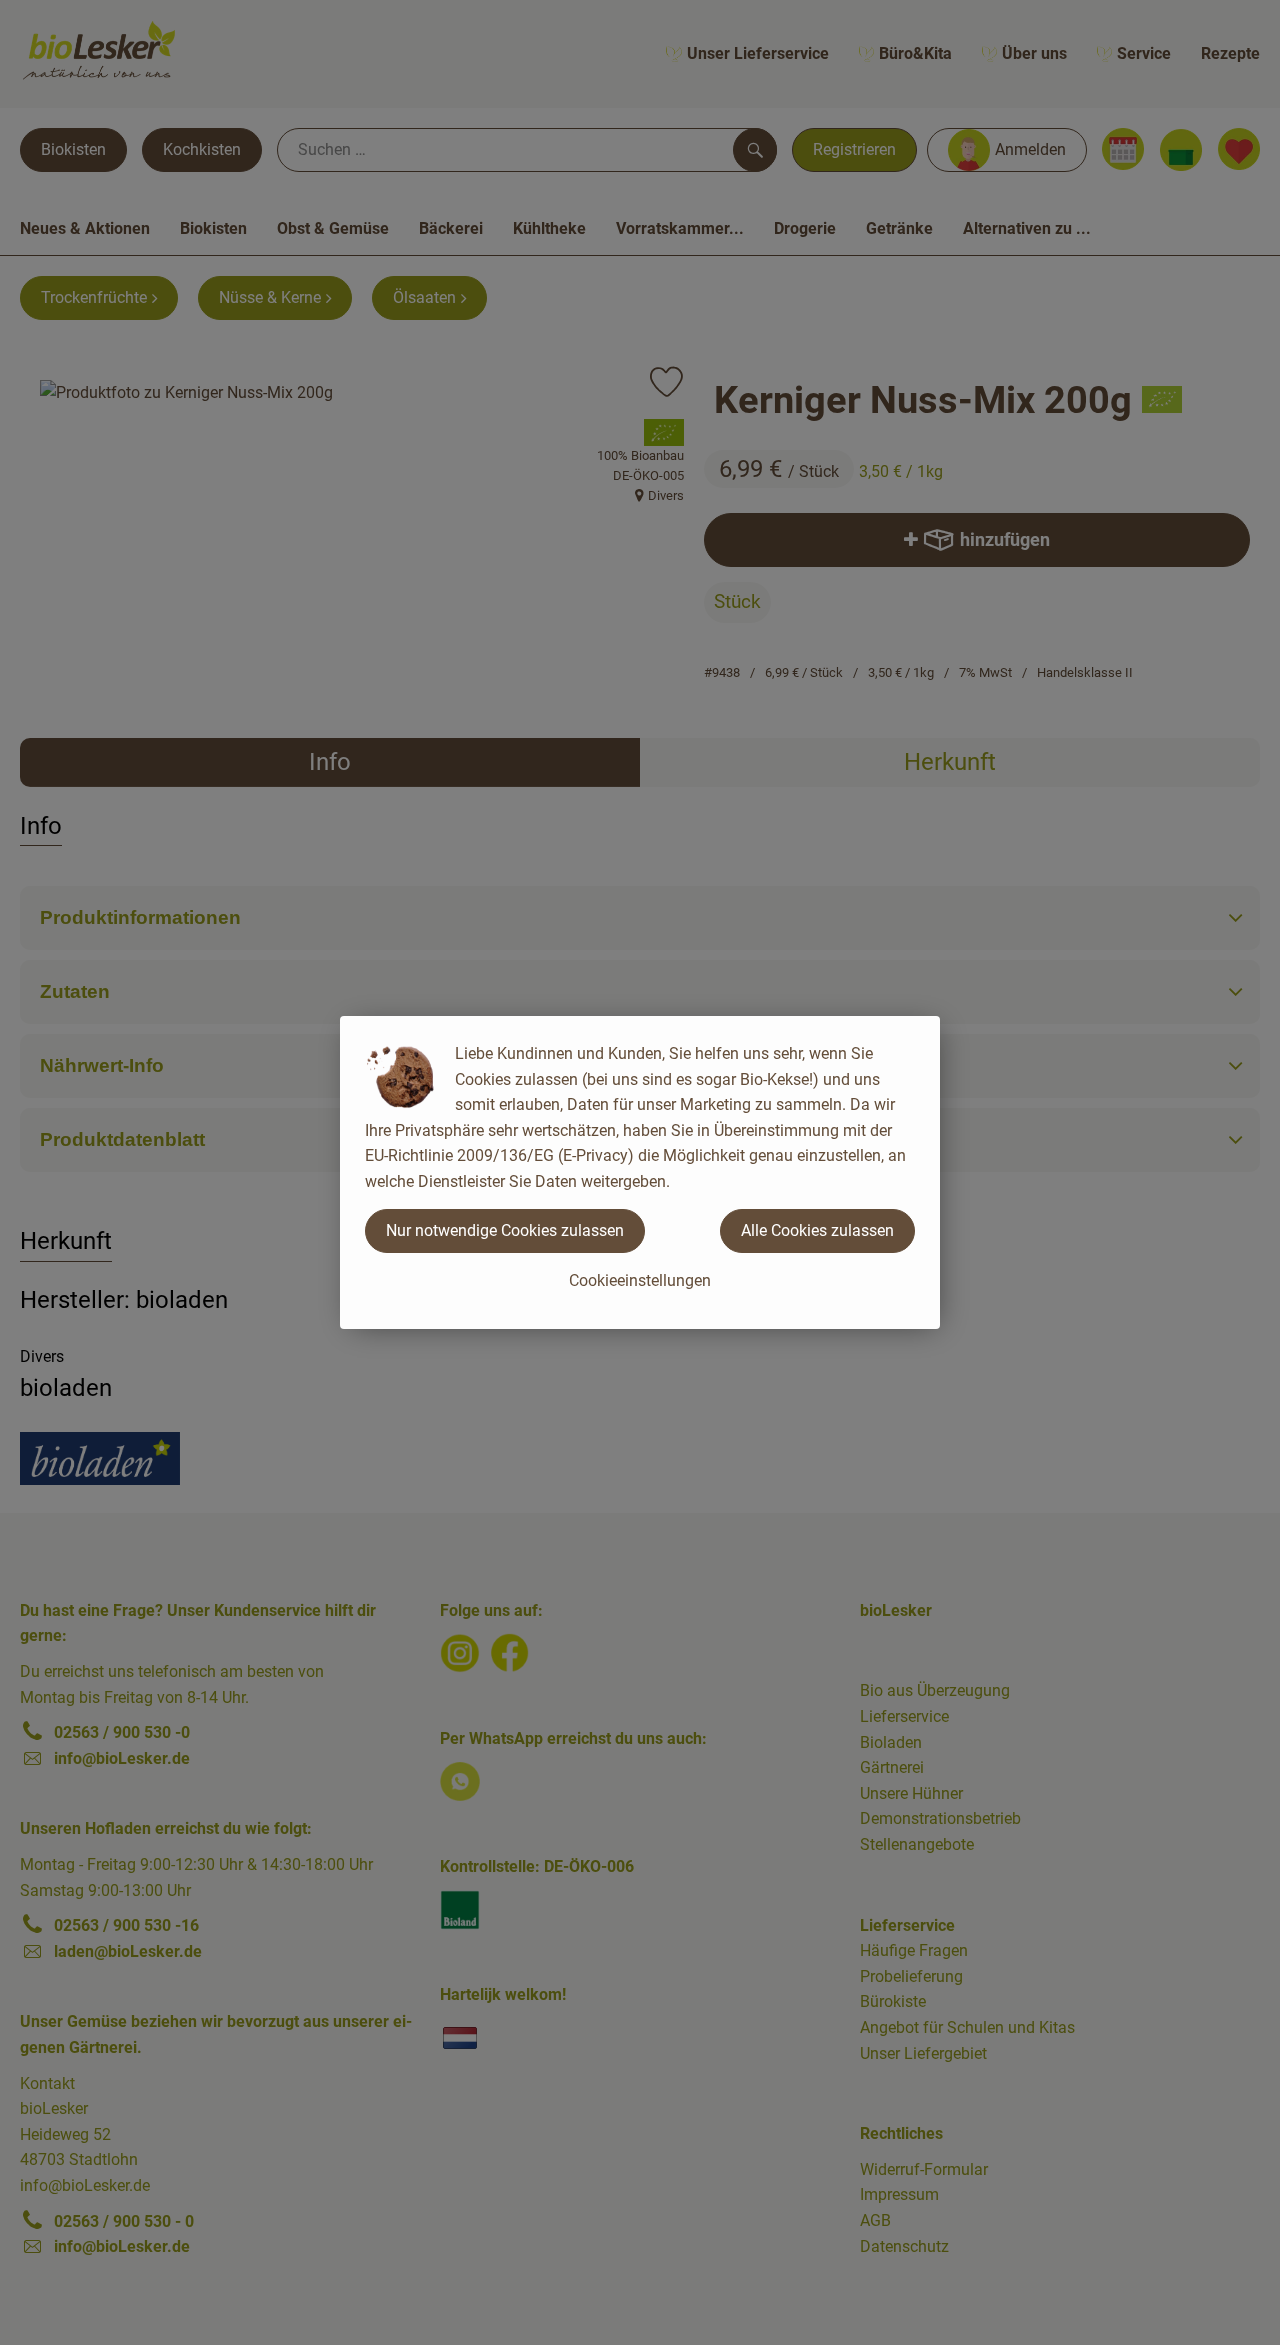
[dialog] (640, 1172)
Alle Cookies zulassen (817, 1230)
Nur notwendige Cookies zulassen (505, 1230)
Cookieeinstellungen (640, 1280)
